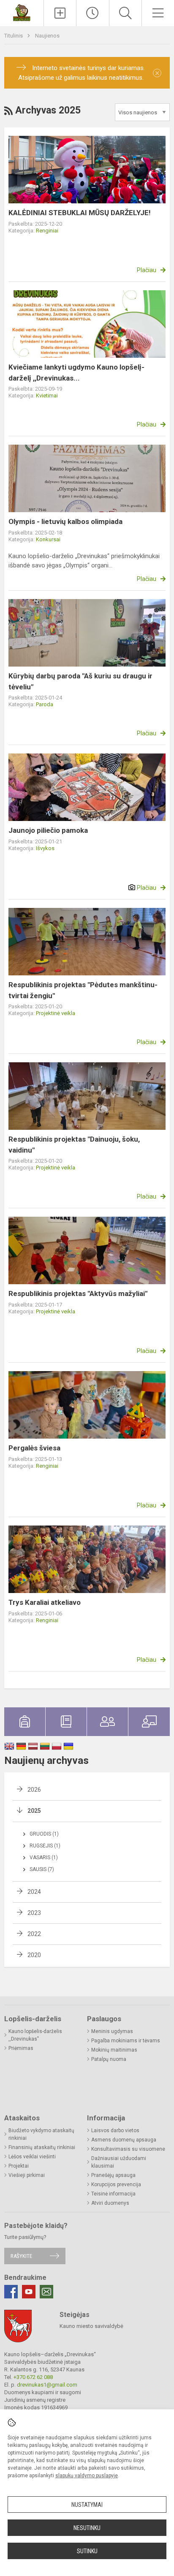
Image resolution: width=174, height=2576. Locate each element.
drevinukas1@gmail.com (47, 2385)
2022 (34, 1934)
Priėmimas (21, 2048)
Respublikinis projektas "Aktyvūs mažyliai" (78, 1293)
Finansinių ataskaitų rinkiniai (42, 2147)
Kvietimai (47, 396)
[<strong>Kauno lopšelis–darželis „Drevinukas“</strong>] (22, 12)
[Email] (46, 2292)
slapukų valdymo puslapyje (87, 2476)
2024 (34, 1892)
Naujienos (47, 36)
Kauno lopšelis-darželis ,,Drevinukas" (35, 2035)
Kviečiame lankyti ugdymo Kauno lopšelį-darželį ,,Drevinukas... (76, 373)
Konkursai (48, 539)
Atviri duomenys (110, 2203)
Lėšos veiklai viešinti (32, 2157)
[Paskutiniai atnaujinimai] (92, 13)
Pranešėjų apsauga (113, 2175)
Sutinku (87, 2551)
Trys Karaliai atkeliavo (45, 1602)
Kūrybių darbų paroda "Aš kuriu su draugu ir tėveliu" (80, 681)
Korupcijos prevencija (116, 2184)
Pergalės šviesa (34, 1448)
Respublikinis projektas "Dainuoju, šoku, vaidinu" (74, 1145)
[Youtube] (29, 2292)
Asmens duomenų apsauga (124, 2140)
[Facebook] (11, 2292)
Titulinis (14, 36)
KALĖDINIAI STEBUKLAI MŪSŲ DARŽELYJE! (80, 213)
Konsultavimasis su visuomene (128, 2149)
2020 (34, 1955)
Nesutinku (87, 2528)
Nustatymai (87, 2505)
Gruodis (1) (44, 1834)
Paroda (45, 704)
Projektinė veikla (56, 1013)
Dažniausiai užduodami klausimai (119, 2162)
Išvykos (45, 848)
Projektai (19, 2166)
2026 (34, 1790)
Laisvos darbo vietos (115, 2130)
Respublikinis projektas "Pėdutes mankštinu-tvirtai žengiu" (83, 990)
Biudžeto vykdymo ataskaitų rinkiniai (41, 2134)
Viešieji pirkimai (27, 2175)
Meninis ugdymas (112, 2031)
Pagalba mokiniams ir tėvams (126, 2041)
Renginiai (47, 231)
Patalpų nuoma (109, 2059)
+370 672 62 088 (33, 2377)
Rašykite (21, 2256)
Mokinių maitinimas (114, 2050)
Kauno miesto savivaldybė (91, 2326)
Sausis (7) (42, 1869)
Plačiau (147, 270)
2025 (34, 1811)
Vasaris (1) (44, 1858)
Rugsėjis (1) (45, 1846)
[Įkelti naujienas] (60, 13)
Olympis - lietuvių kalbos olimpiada (65, 521)
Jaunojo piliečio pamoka (48, 830)
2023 (34, 1913)
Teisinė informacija (113, 2194)
